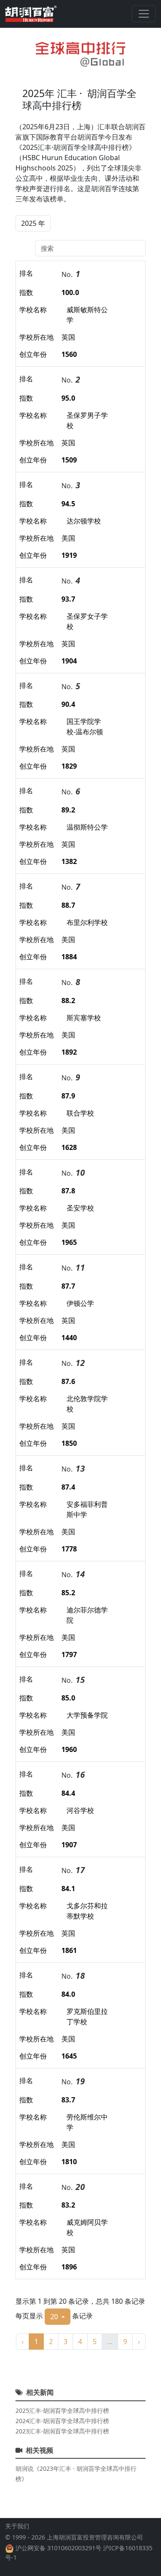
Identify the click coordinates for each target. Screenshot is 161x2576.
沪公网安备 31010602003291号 (58, 2548)
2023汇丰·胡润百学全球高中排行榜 (62, 2431)
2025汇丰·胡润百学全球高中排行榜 (62, 2410)
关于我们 (17, 2526)
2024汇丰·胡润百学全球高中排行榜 (62, 2421)
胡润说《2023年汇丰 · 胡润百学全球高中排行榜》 (76, 2474)
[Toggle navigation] (144, 14)
